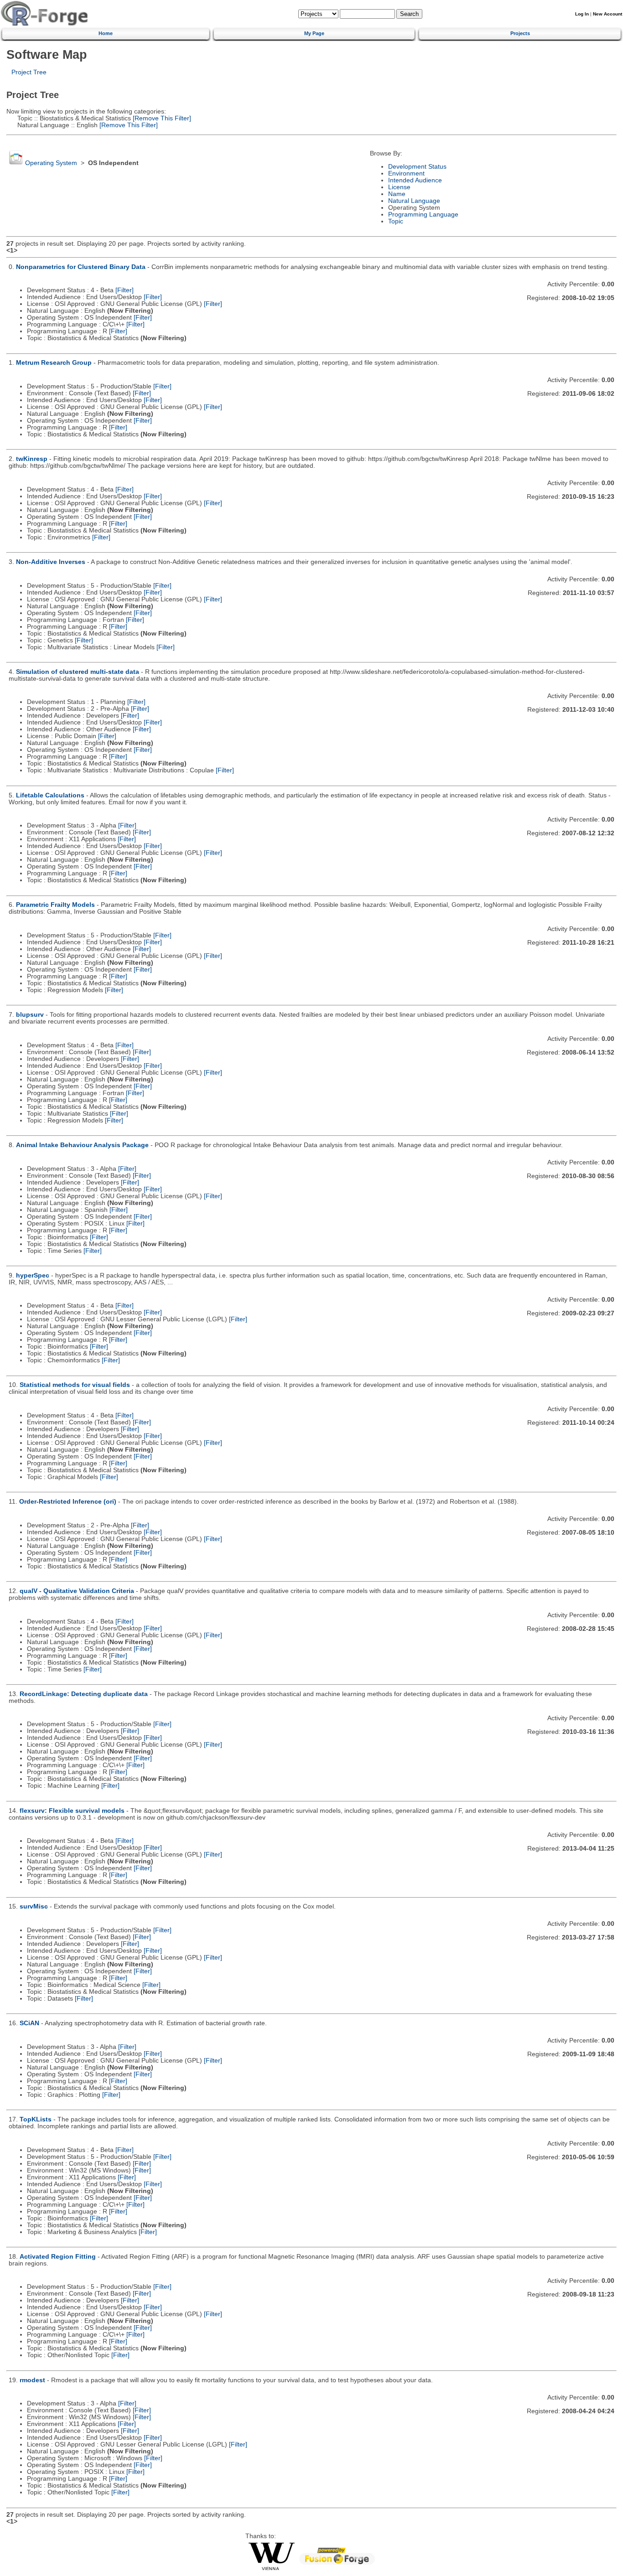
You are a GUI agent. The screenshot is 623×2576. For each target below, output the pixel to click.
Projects (520, 33)
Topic (396, 221)
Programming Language (423, 215)
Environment (406, 173)
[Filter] (125, 290)
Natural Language (414, 201)
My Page (314, 33)
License (399, 187)
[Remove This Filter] (161, 118)
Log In (582, 14)
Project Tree (29, 72)
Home (106, 33)
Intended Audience (415, 180)
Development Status (417, 167)
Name (397, 194)
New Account (607, 14)
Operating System (51, 163)
